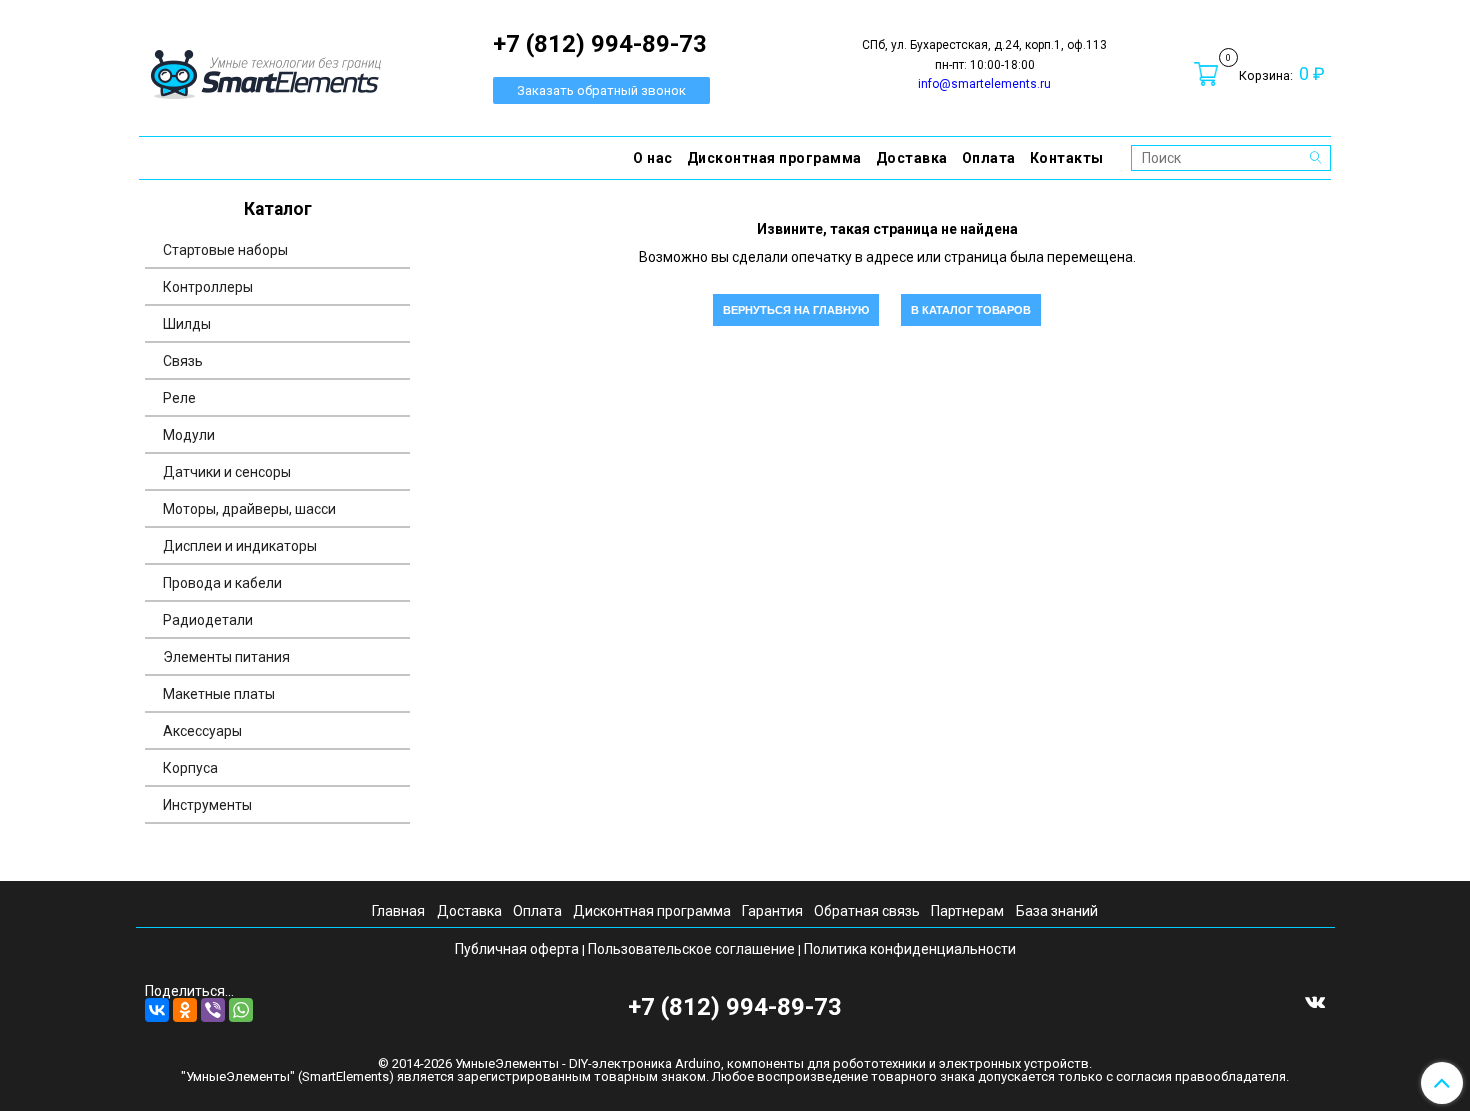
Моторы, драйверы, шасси (249, 509)
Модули (189, 435)
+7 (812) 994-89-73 (735, 1007)
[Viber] (213, 1010)
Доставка (912, 158)
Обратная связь (867, 911)
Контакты (1067, 158)
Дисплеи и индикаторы (240, 546)
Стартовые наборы (225, 250)
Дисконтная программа (774, 158)
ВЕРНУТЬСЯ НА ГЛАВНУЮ (796, 310)
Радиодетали (208, 620)
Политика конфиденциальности (910, 949)
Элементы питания (226, 657)
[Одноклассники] (185, 1010)
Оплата (989, 158)
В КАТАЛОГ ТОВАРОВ (971, 310)
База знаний (1057, 911)
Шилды (187, 324)
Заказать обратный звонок (601, 90)
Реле (179, 398)
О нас (653, 158)
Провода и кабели (222, 583)
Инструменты (207, 805)
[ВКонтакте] (157, 1010)
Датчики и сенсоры (227, 472)
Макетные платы (219, 694)
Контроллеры (208, 287)
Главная (398, 911)
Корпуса (190, 768)
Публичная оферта (517, 949)
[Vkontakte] (1315, 1001)
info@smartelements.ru (984, 84)
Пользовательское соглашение (691, 949)
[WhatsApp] (241, 1010)
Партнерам (967, 911)
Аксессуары (202, 731)
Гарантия (772, 911)
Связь (183, 361)
